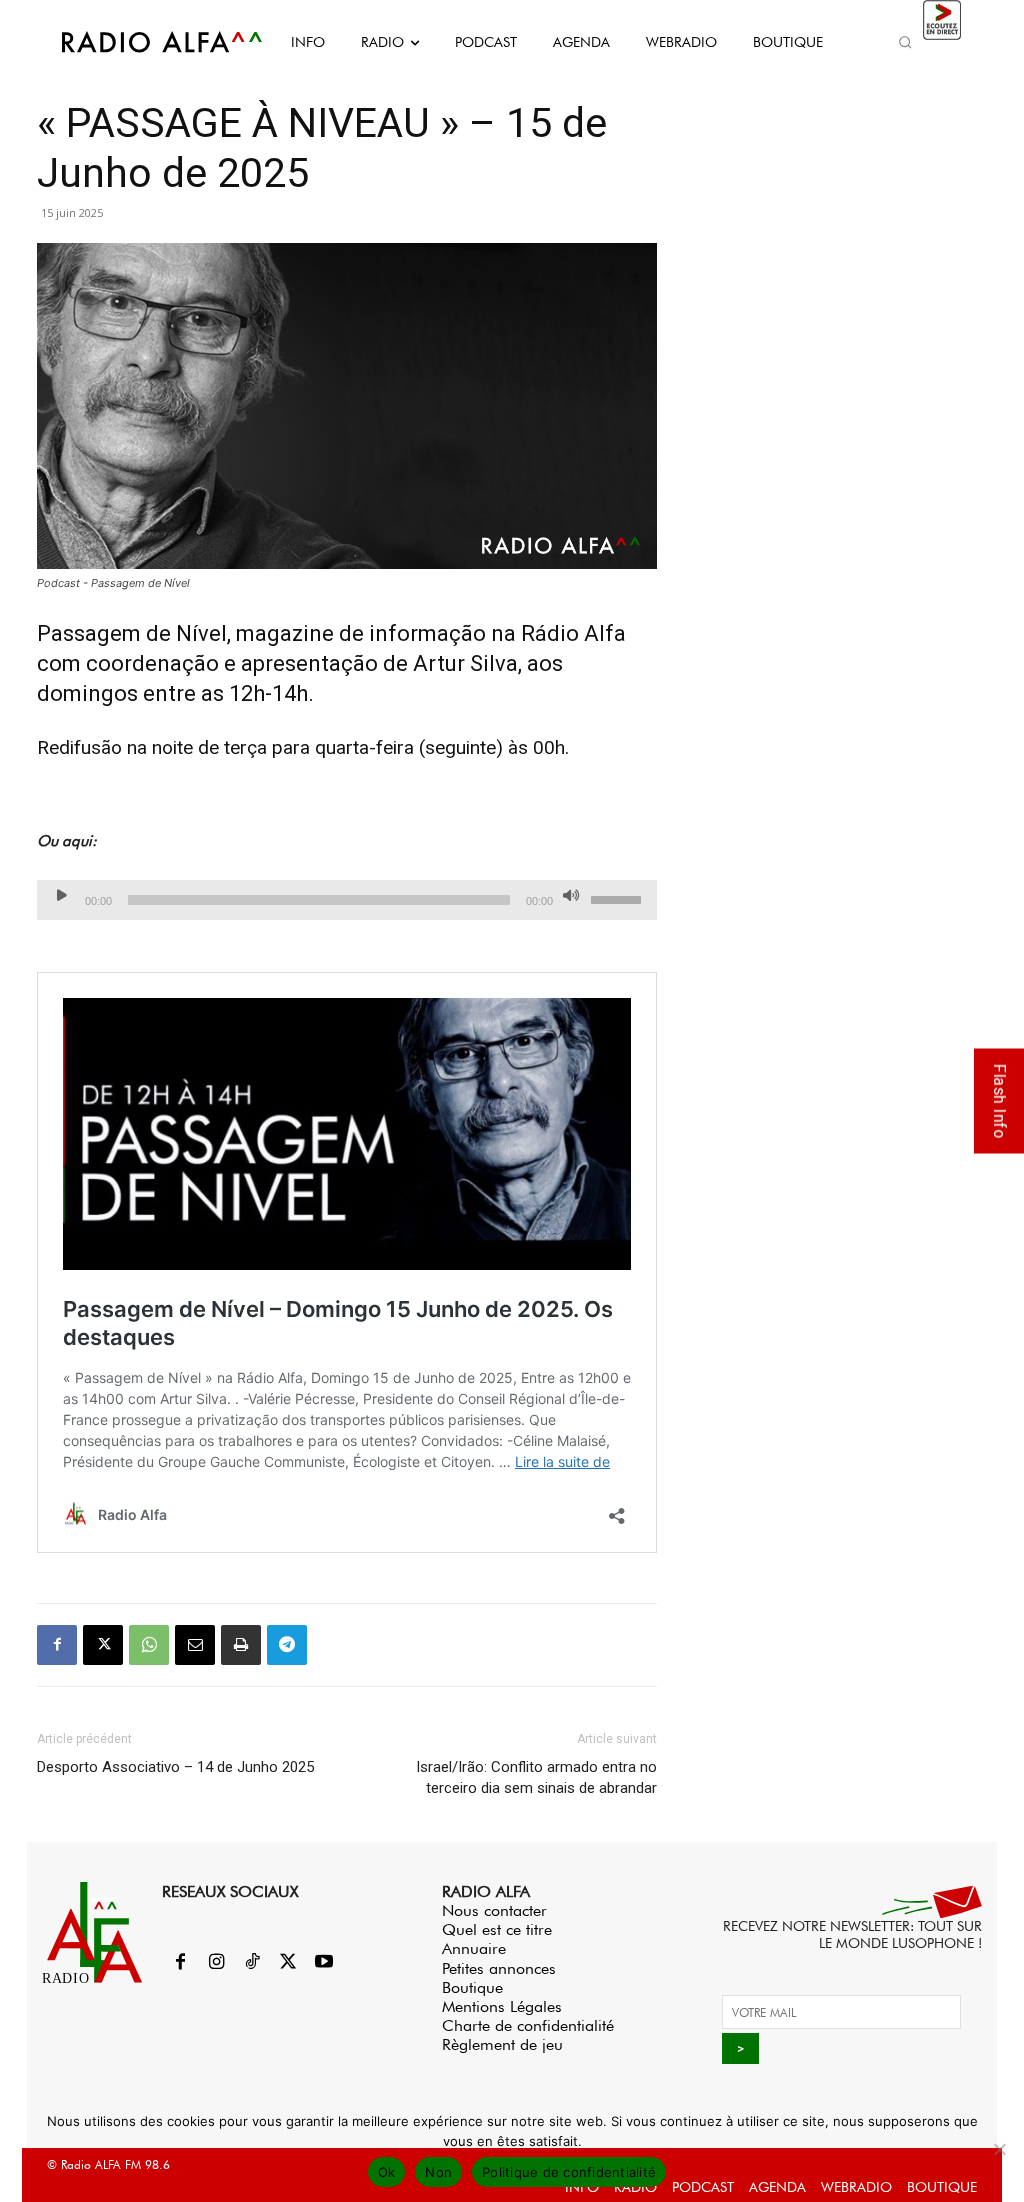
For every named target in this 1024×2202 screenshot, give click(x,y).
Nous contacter (494, 1910)
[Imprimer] (241, 1645)
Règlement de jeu (502, 2044)
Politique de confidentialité (569, 2172)
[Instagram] (216, 1963)
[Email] (195, 1645)
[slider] (619, 898)
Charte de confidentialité (528, 2025)
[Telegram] (287, 1645)
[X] (103, 1645)
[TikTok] (252, 1963)
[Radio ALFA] (140, 42)
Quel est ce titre (497, 1929)
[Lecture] (62, 895)
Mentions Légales (502, 2006)
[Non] (999, 2149)
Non (438, 2172)
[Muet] (571, 895)
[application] (347, 900)
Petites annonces (499, 1968)
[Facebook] (57, 1645)
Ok (387, 2172)
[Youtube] (324, 1963)
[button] (906, 42)
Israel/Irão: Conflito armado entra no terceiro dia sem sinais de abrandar (534, 1777)
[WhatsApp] (149, 1645)
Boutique (472, 1987)
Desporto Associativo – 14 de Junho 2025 (175, 1767)
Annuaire (474, 1948)
